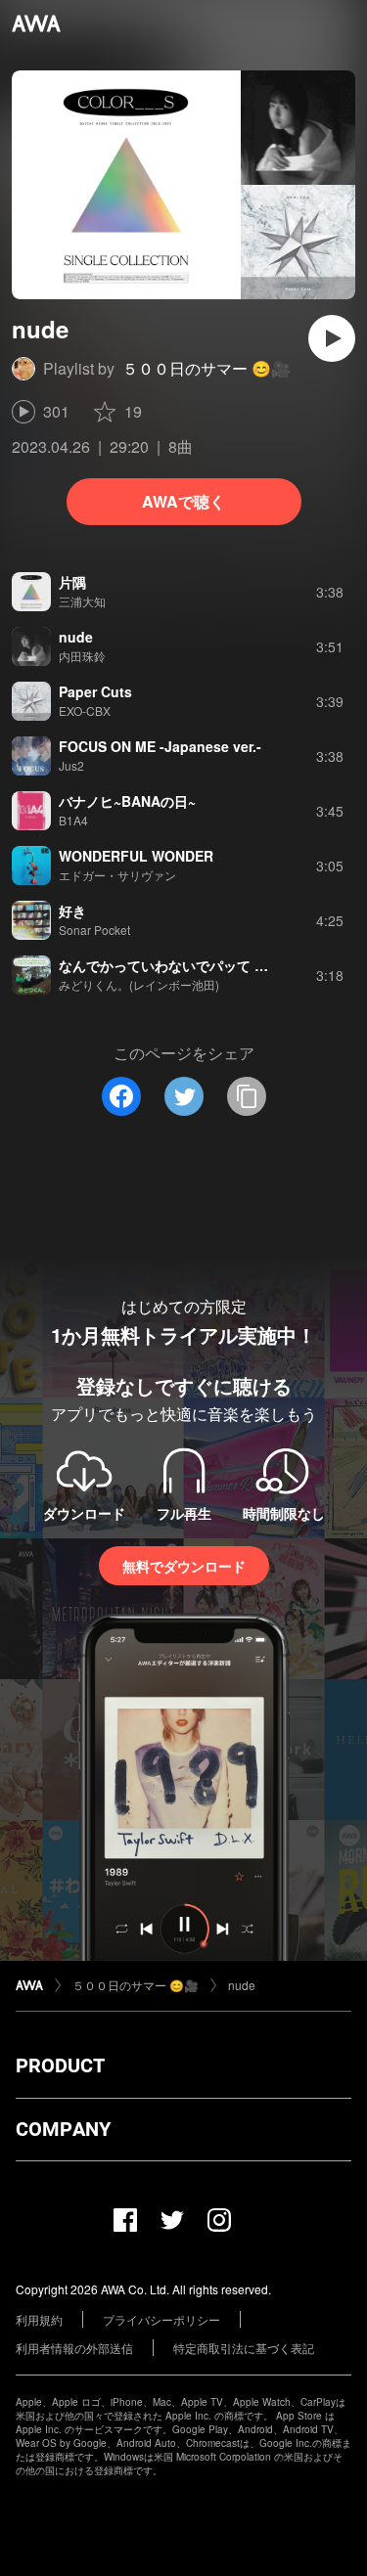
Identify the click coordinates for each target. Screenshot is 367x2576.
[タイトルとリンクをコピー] (247, 1096)
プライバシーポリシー (161, 2319)
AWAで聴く (183, 501)
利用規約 (39, 2319)
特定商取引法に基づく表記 (244, 2348)
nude (242, 1985)
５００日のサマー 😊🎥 (206, 368)
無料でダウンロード (184, 1566)
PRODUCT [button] (60, 2065)
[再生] (332, 338)
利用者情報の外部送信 (74, 2348)
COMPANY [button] (63, 2129)
